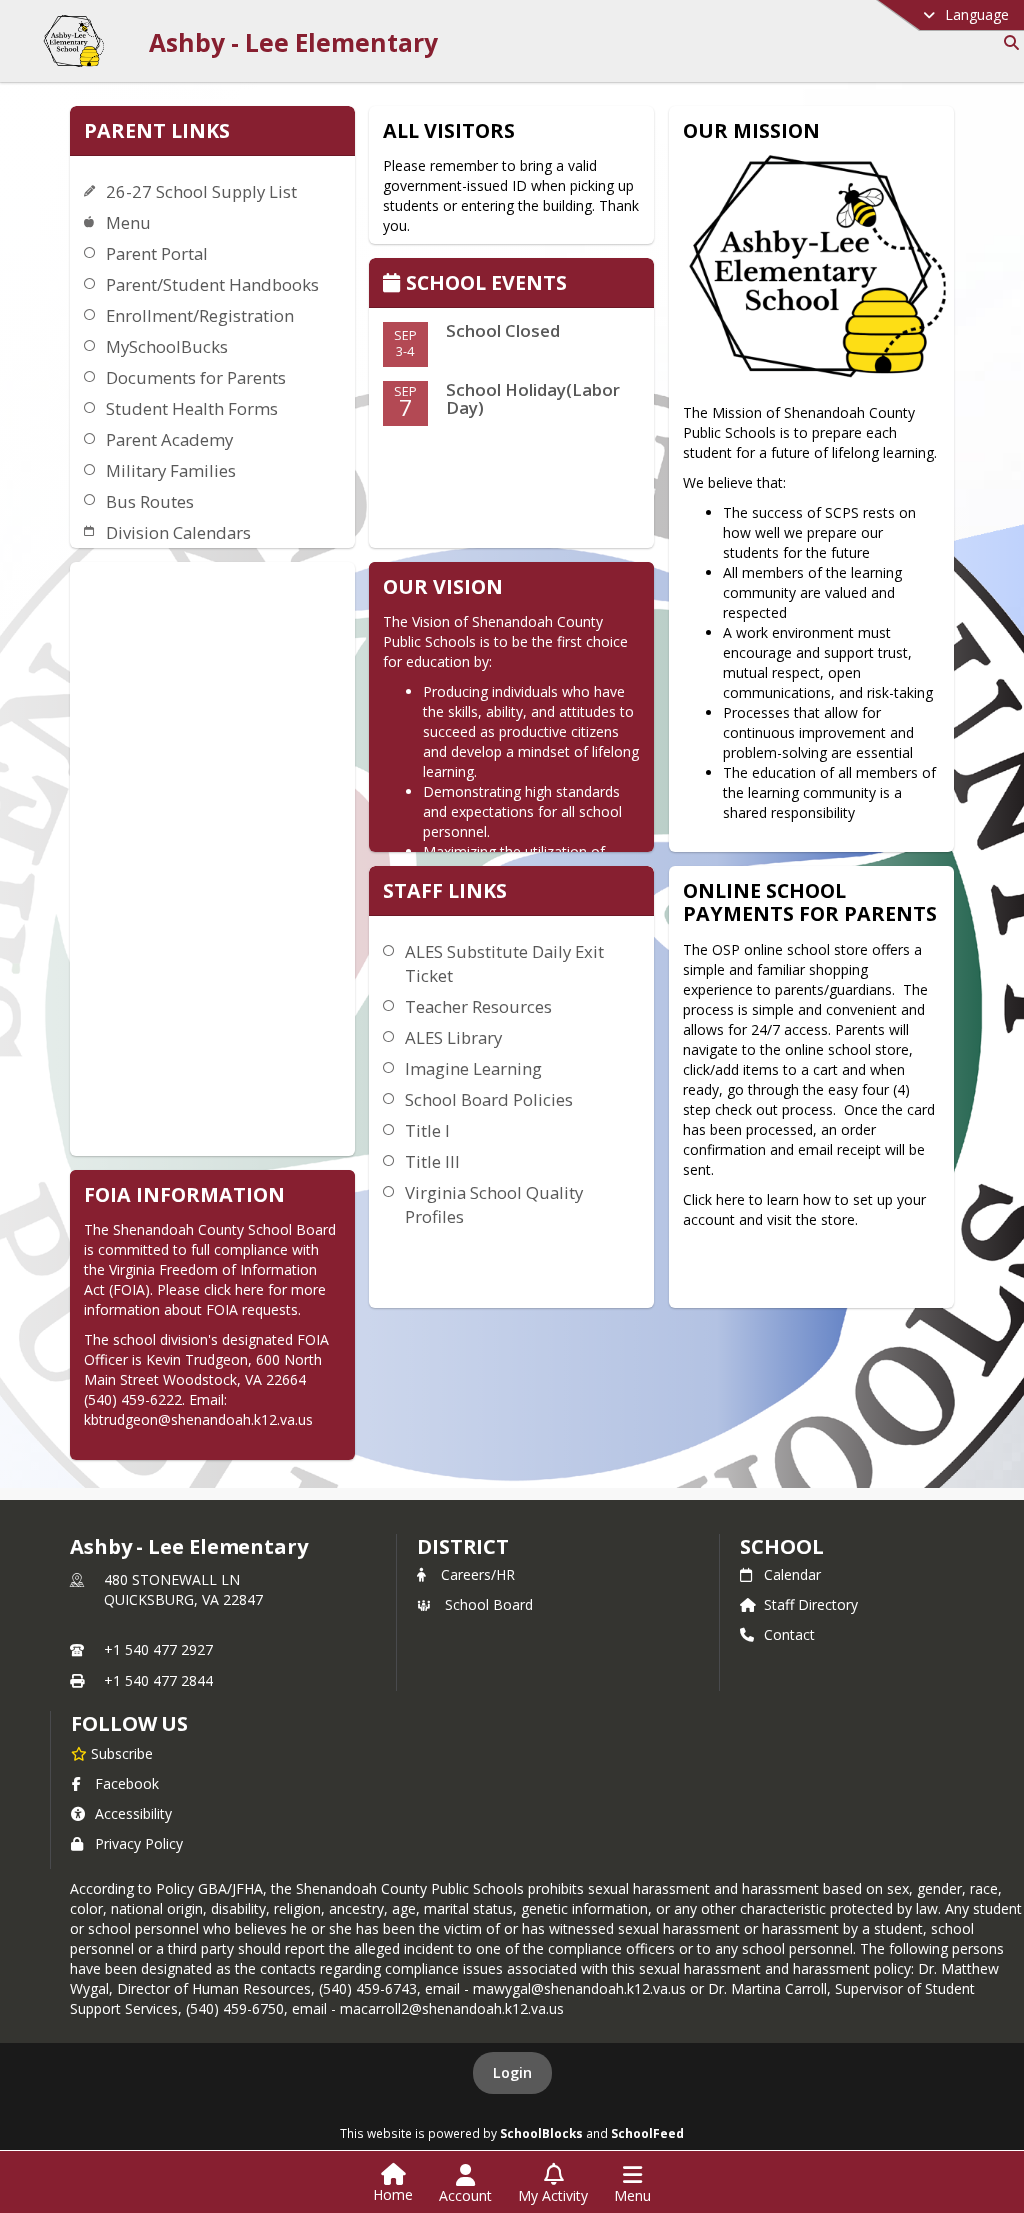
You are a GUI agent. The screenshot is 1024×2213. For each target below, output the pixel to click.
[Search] (1007, 42)
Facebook (127, 1783)
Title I (427, 1130)
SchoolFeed (647, 2133)
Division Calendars (178, 532)
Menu (128, 222)
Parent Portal (157, 253)
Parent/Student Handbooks (212, 284)
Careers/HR (478, 1574)
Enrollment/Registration (200, 315)
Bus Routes (150, 501)
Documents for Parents (196, 377)
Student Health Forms (192, 408)
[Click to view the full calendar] (394, 284)
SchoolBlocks (541, 2133)
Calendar (792, 1574)
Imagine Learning (473, 1068)
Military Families (171, 470)
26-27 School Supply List (201, 191)
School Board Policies (489, 1099)
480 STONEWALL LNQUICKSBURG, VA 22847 (183, 1589)
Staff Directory (811, 1604)
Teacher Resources (478, 1006)
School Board (489, 1604)
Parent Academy (169, 439)
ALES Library (453, 1037)
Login (512, 2072)
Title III (432, 1161)
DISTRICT (463, 1546)
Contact (789, 1634)
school (781, 1546)
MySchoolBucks (167, 346)
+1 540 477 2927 (158, 1649)
